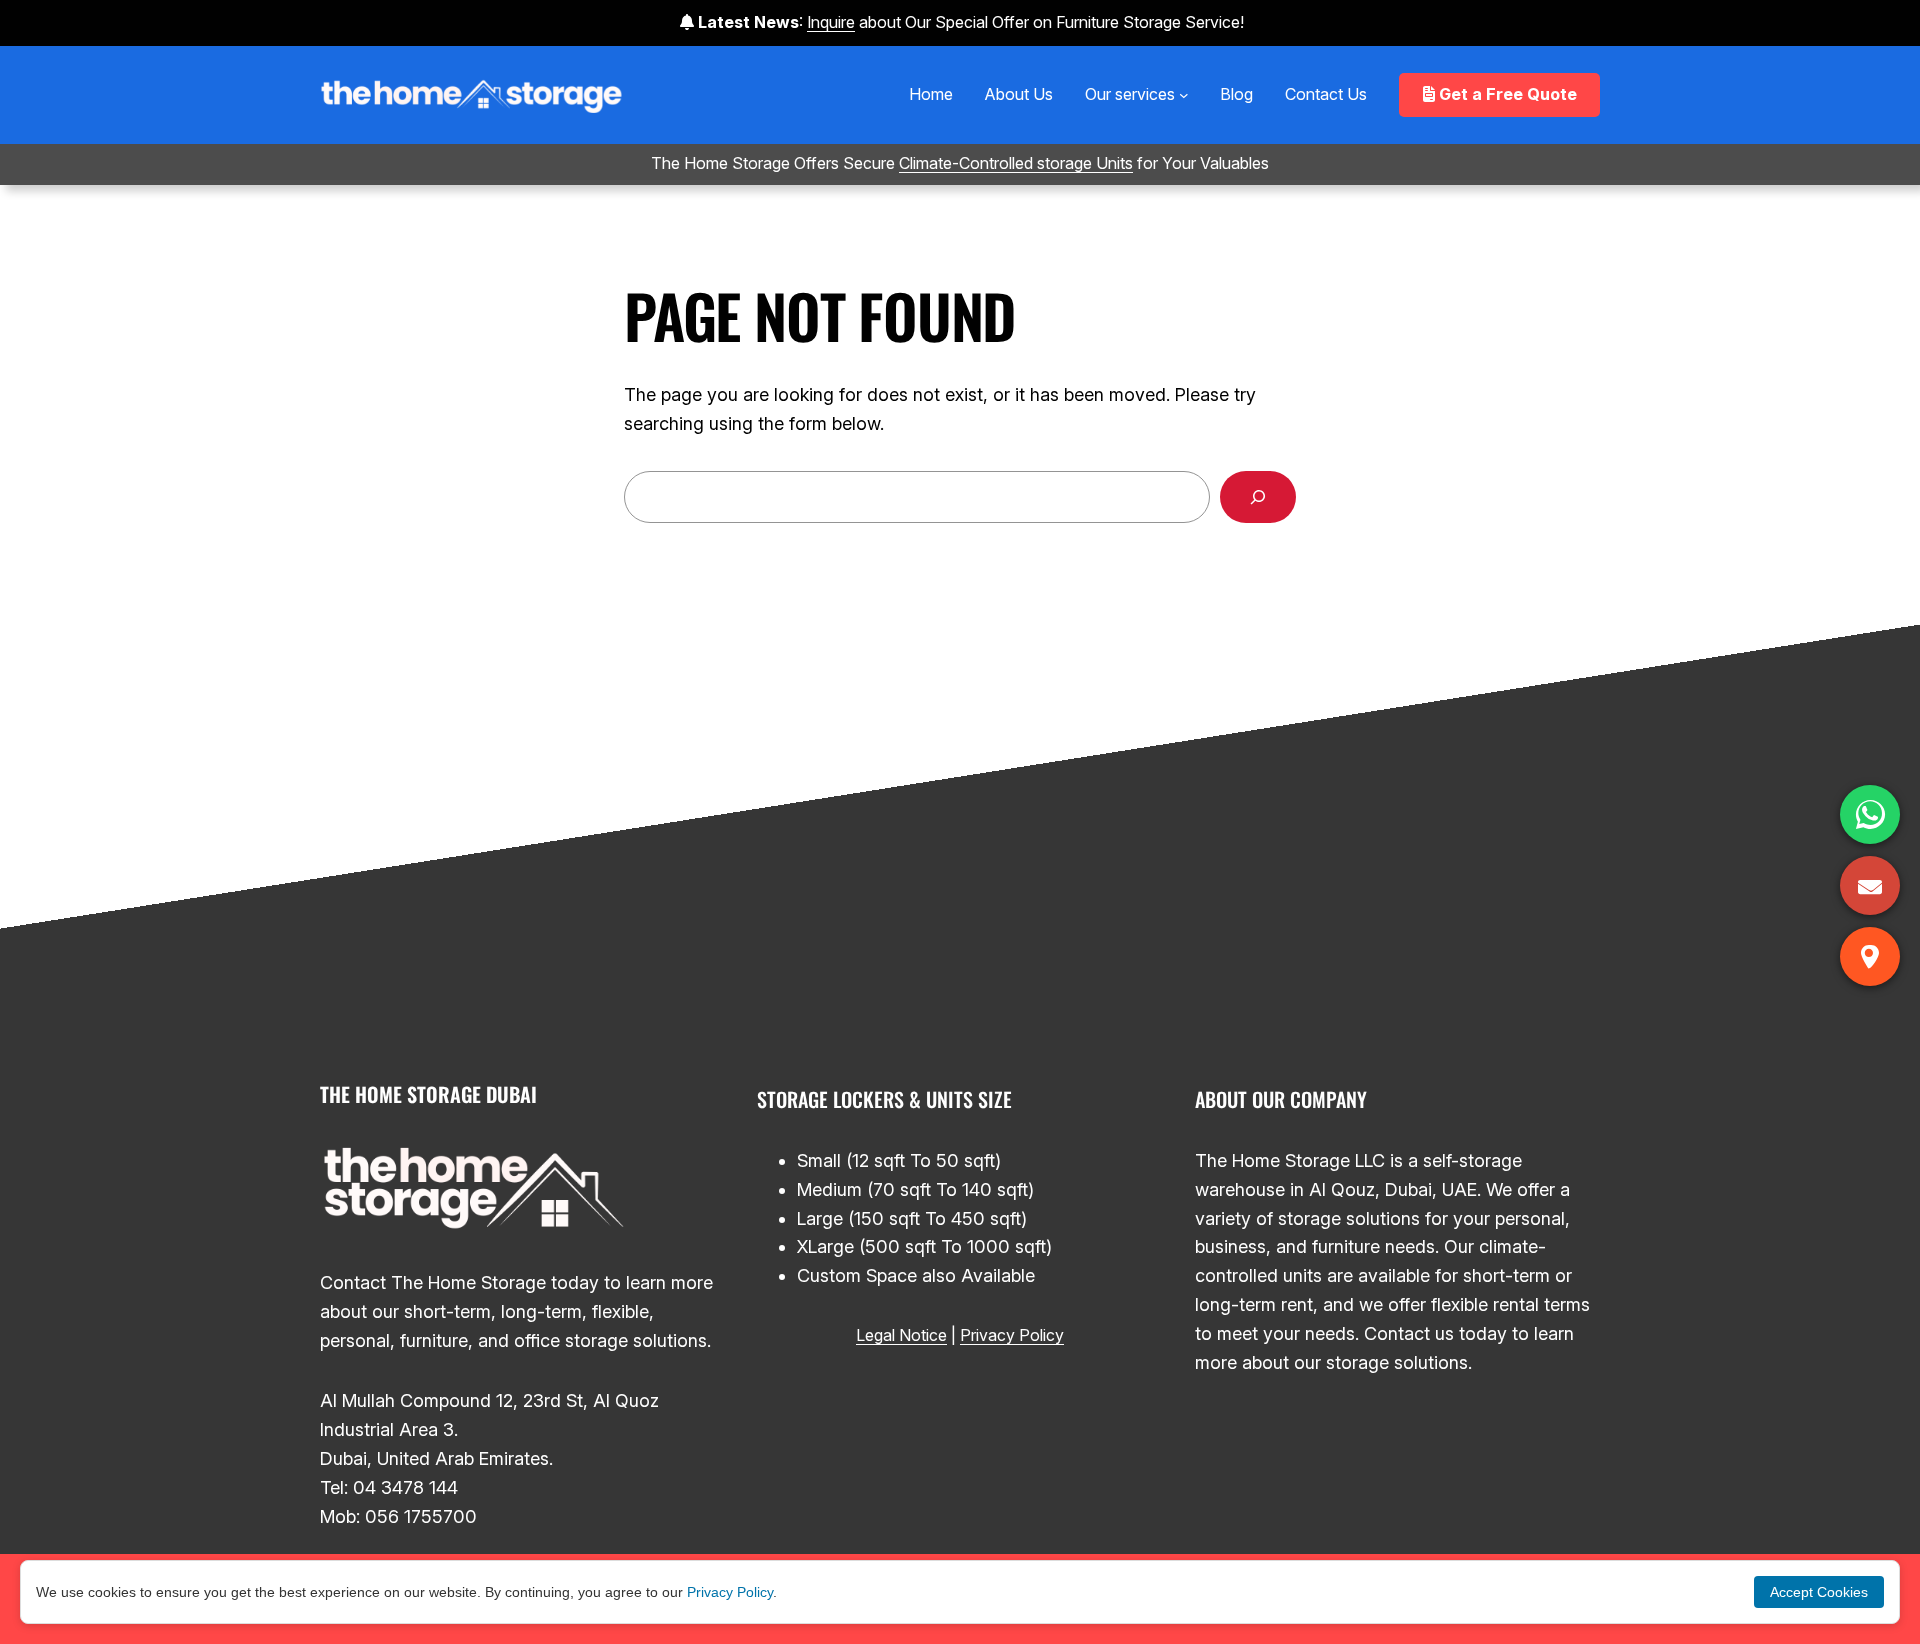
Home (931, 94)
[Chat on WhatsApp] (1870, 814)
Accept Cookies (1819, 1592)
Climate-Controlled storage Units (1016, 163)
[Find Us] (1870, 956)
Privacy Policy (1012, 1335)
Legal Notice (901, 1335)
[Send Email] (1870, 885)
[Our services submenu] (1184, 95)
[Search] (1258, 497)
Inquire (831, 22)
